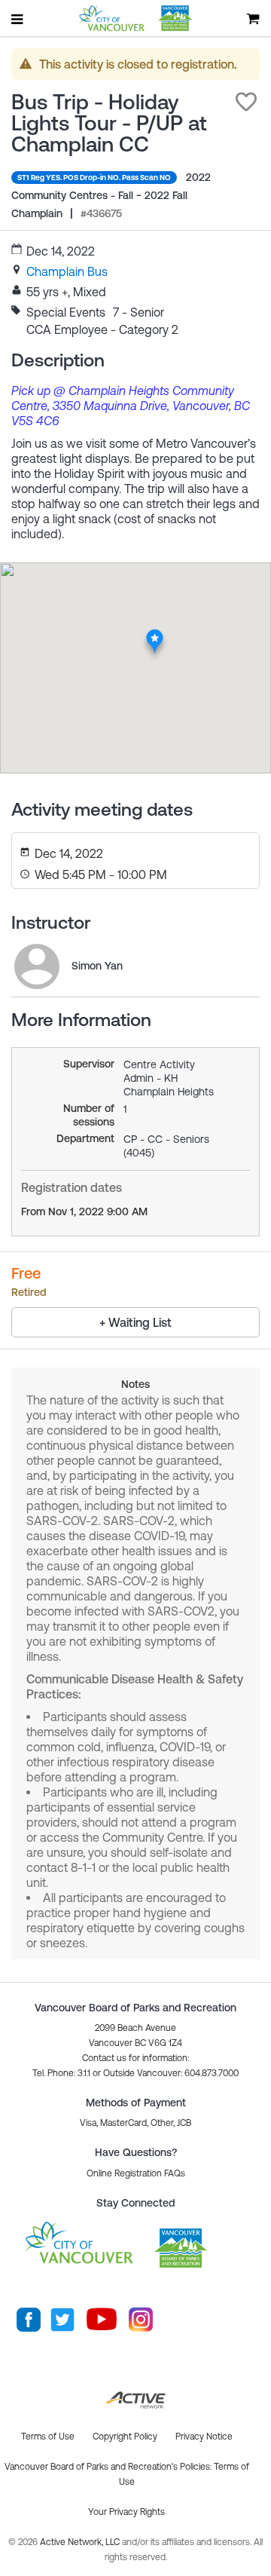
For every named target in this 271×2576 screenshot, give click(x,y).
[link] (67, 271)
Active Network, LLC (81, 2542)
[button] (246, 102)
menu (18, 19)
